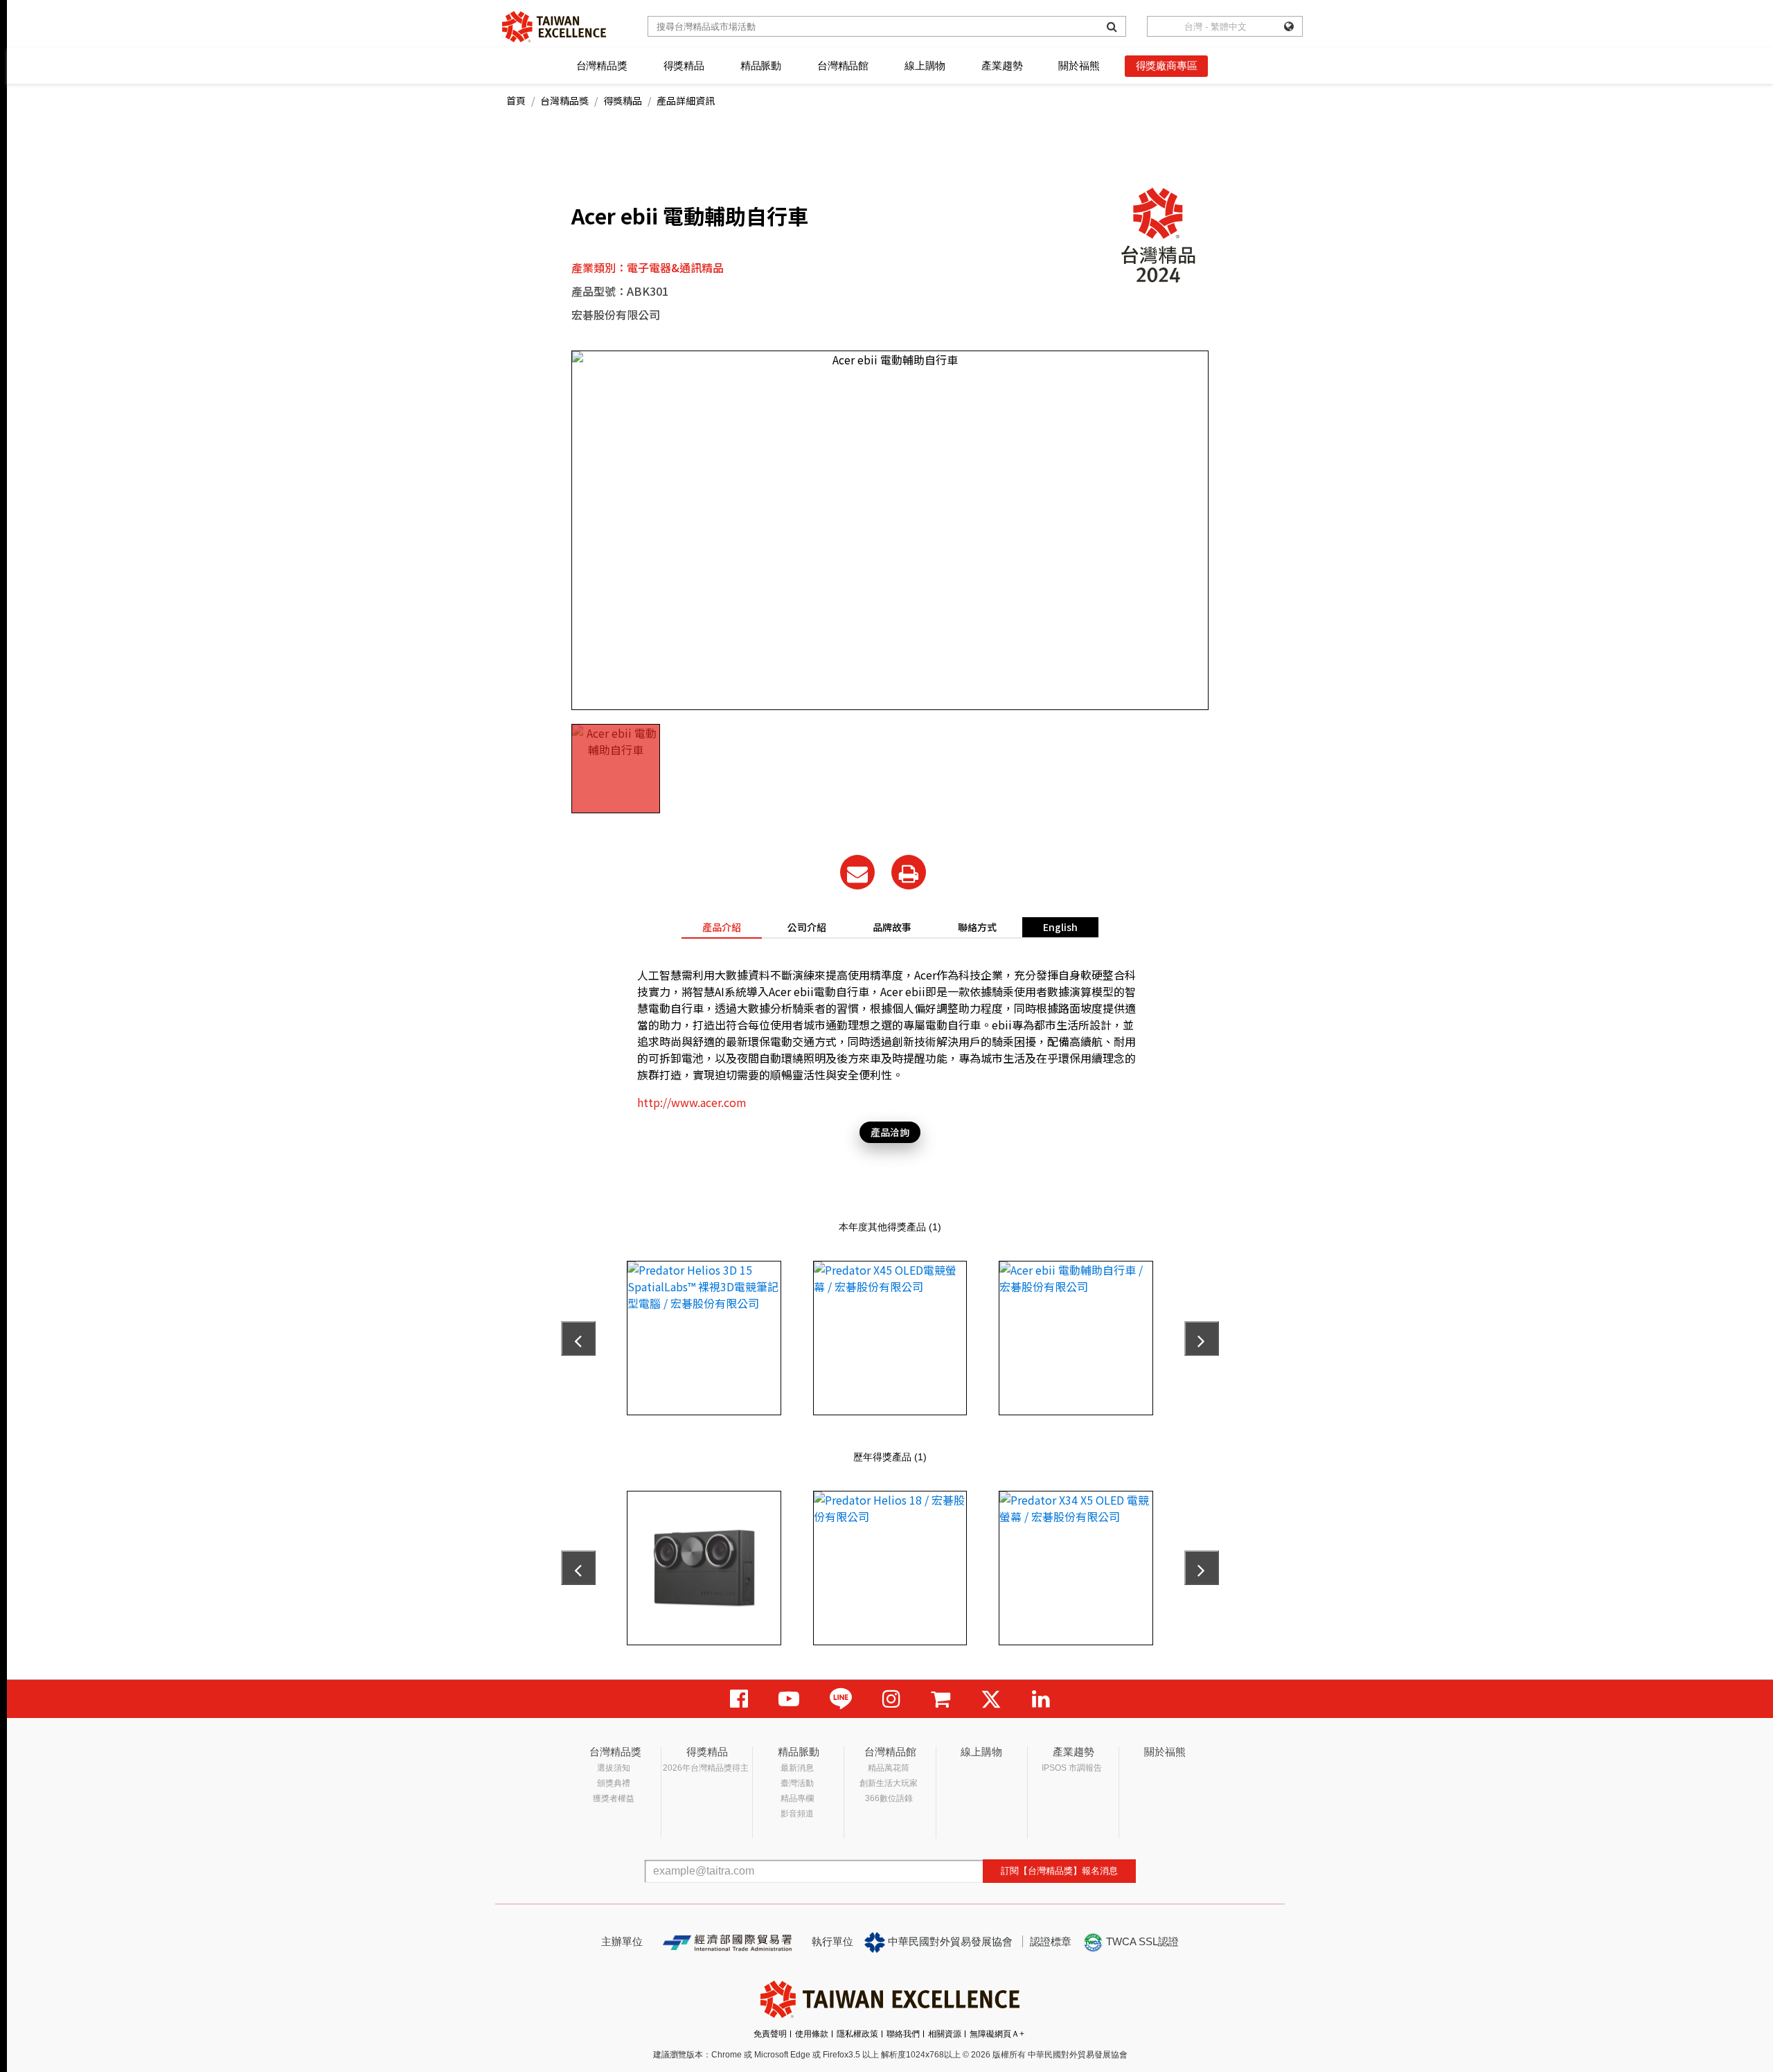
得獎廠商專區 (1167, 65)
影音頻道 (797, 1814)
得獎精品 (684, 65)
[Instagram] (891, 1699)
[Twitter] (991, 1699)
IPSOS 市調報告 (1072, 1768)
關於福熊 (1079, 65)
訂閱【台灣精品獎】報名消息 (1059, 1871)
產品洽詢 (890, 1132)
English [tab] (1060, 927)
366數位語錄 (889, 1798)
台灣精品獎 (602, 65)
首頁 (516, 100)
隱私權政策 (857, 2034)
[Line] (841, 1699)
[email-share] (857, 872)
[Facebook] (739, 1699)
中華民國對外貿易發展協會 (949, 1941)
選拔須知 (614, 1768)
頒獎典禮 (614, 1783)
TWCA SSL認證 (1141, 1941)
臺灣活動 (797, 1783)
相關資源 (945, 2034)
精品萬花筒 (889, 1768)
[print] (909, 872)
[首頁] (554, 27)
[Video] (789, 1699)
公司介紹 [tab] (807, 927)
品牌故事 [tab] (892, 927)
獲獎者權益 (614, 1798)
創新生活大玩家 (889, 1783)
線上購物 (925, 65)
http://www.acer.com (692, 1102)
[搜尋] (1112, 26)
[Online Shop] (941, 1699)
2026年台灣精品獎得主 (706, 1768)
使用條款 (812, 2034)
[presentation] (578, 1338)
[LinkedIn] (1041, 1699)
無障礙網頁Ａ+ (997, 2034)
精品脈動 (761, 65)
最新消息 (797, 1768)
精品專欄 (797, 1798)
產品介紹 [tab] (722, 927)
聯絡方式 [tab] (977, 927)
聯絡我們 (903, 2034)
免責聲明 (770, 2034)
